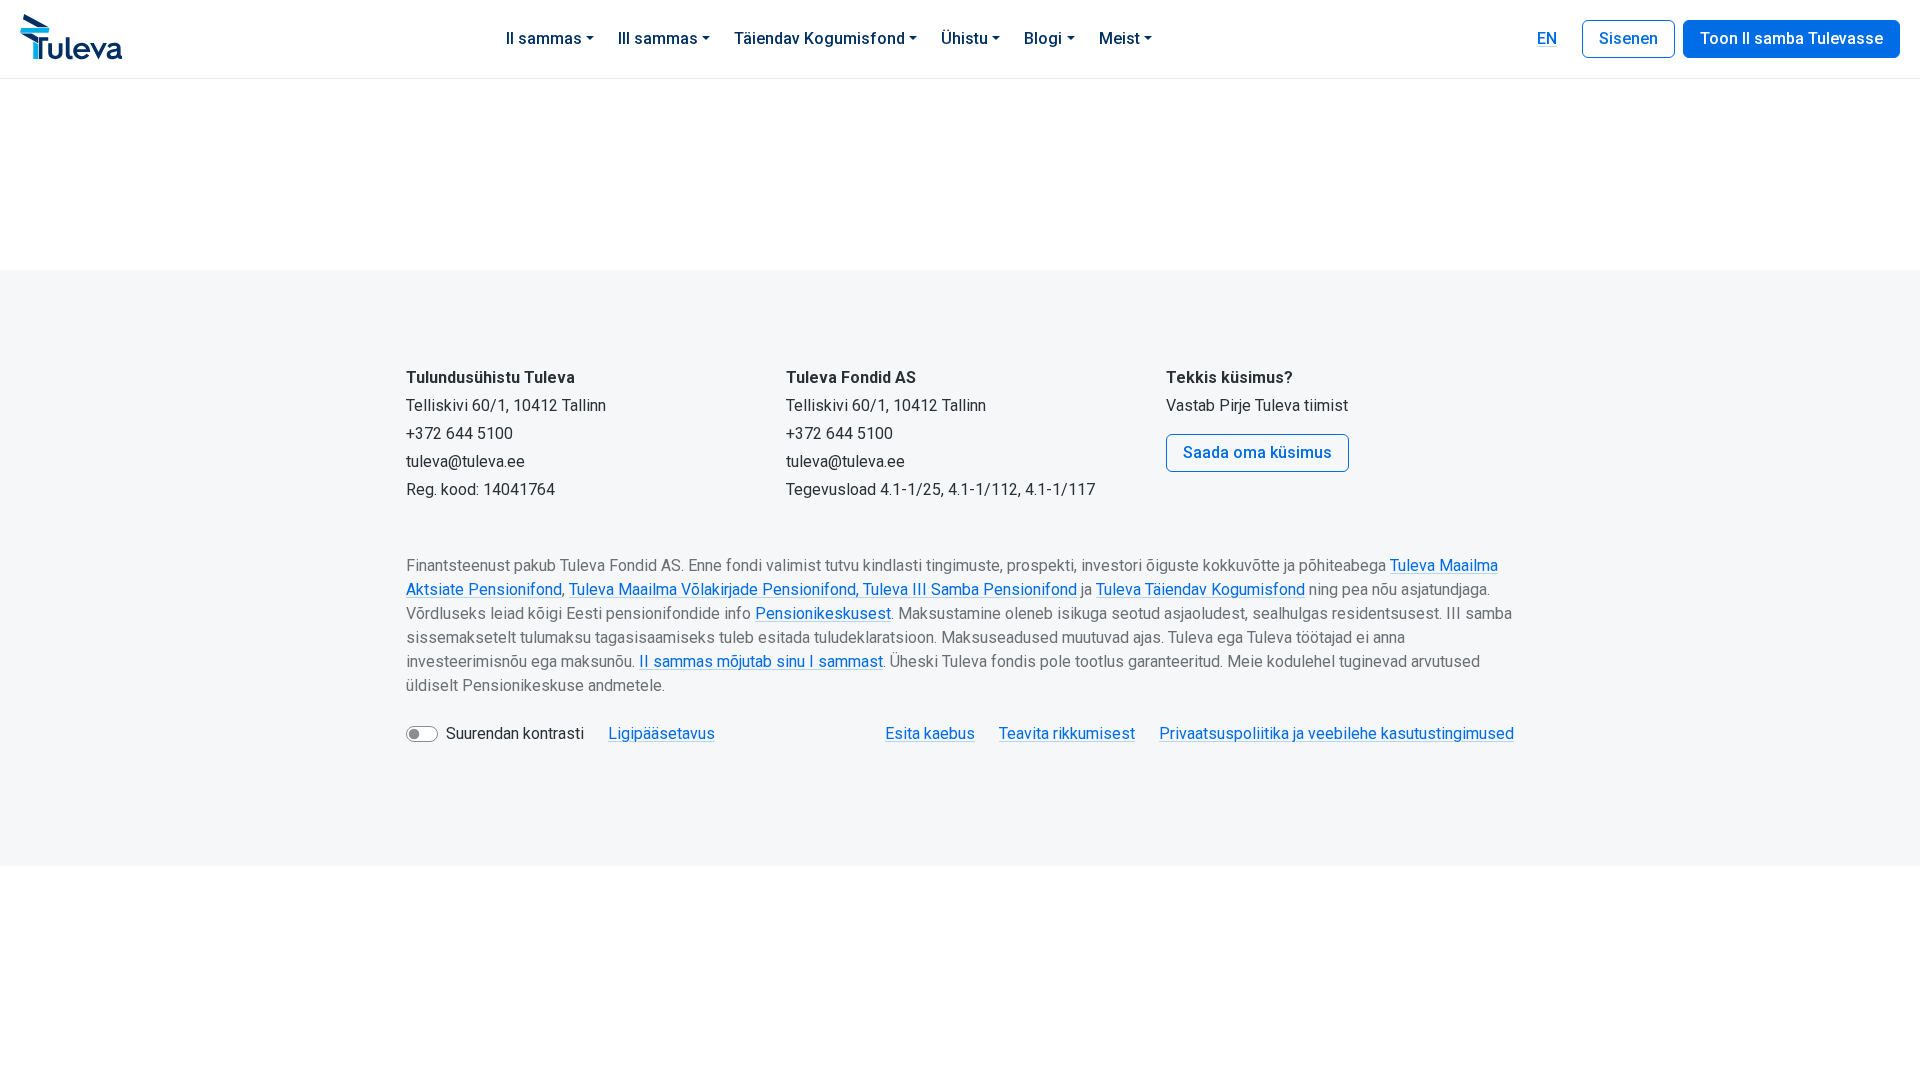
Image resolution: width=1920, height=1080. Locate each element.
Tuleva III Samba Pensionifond (970, 589)
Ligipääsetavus (661, 733)
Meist (1119, 38)
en (1547, 38)
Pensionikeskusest (823, 613)
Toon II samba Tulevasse (1791, 38)
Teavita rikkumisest (1067, 733)
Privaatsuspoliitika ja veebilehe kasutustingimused (1336, 733)
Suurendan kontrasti (515, 733)
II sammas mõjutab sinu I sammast (761, 661)
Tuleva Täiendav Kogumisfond (1200, 589)
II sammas (544, 38)
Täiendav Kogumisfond (819, 38)
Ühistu (964, 38)
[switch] (422, 734)
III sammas (658, 38)
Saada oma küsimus (1257, 452)
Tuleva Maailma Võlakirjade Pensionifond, (716, 589)
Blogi (1043, 38)
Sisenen (1628, 38)
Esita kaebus (930, 733)
